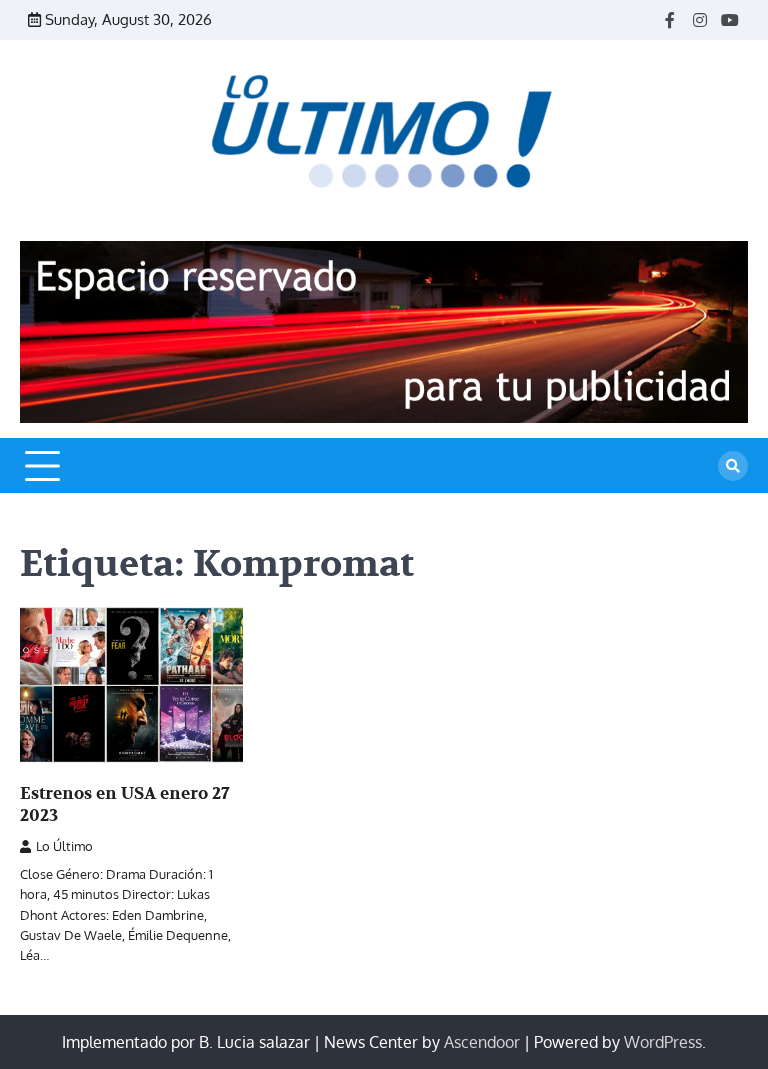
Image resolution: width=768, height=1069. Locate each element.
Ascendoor (482, 1042)
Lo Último (64, 846)
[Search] (733, 466)
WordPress (663, 1042)
